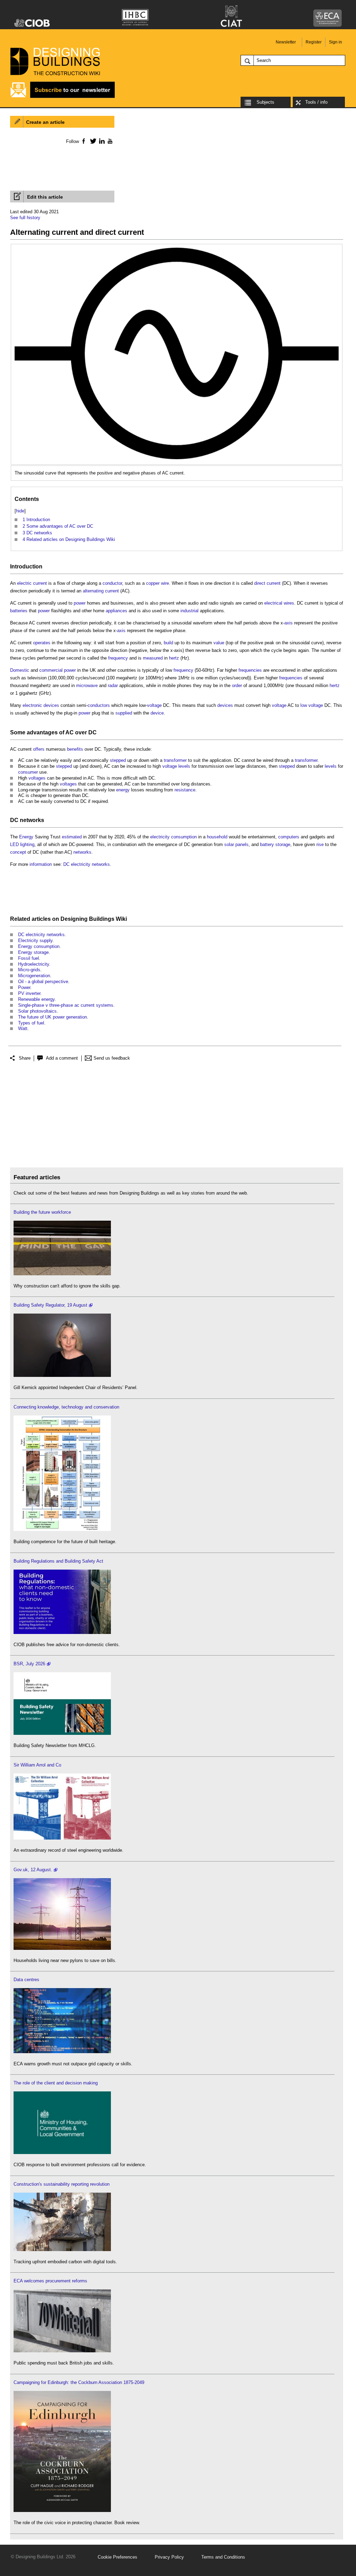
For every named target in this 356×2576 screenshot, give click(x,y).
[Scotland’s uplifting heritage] (62, 1838)
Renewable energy (36, 999)
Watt (23, 1028)
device (157, 713)
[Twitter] (92, 141)
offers (39, 749)
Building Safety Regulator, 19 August (50, 1305)
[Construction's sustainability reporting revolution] (62, 2250)
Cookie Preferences (118, 2557)
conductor (112, 583)
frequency (118, 658)
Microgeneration (34, 976)
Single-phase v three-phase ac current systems (66, 1005)
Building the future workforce (42, 1212)
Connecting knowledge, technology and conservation (66, 1407)
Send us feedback (112, 1058)
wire (165, 583)
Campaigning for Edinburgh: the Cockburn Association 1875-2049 (79, 2382)
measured (153, 658)
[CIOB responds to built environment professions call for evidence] (62, 2152)
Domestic (20, 670)
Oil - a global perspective (43, 982)
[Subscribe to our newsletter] (63, 97)
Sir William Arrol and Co (37, 1765)
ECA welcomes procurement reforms (50, 2281)
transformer (175, 760)
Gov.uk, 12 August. (33, 1870)
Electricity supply (35, 940)
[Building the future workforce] (62, 1274)
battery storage (275, 844)
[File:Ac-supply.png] (177, 251)
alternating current (101, 591)
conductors (99, 705)
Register (314, 42)
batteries (19, 611)
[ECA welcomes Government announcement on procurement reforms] (62, 2351)
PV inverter (29, 993)
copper (153, 583)
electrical (273, 603)
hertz (174, 658)
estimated (72, 837)
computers (289, 837)
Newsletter (286, 42)
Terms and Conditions (223, 2557)
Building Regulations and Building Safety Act (58, 1561)
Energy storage (33, 952)
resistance (185, 790)
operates (42, 643)
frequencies (250, 670)
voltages (37, 778)
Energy (26, 837)
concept (18, 852)
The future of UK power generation (52, 1017)
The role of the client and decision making (56, 2083)
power (80, 603)
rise (320, 844)
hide (20, 511)
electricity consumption (173, 837)
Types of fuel (31, 1023)
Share (25, 1058)
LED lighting (22, 844)
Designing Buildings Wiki (94, 919)
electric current (32, 583)
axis (289, 623)
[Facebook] (83, 141)
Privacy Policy (169, 2557)
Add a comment (62, 1058)
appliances (116, 611)
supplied (124, 713)
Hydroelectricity (34, 964)
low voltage (312, 705)
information (41, 864)
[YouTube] (109, 141)
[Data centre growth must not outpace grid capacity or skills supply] (62, 2052)
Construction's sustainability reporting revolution (62, 2184)
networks (32, 820)
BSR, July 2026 (29, 1664)
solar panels (236, 844)
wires (289, 603)
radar (113, 685)
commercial (51, 670)
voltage (154, 705)
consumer (28, 772)
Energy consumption (39, 946)
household (217, 837)
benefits (75, 749)
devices (51, 705)
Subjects (265, 102)
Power (24, 987)
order (237, 685)
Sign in (335, 42)
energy (123, 790)
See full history (25, 218)
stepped (118, 760)
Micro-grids (29, 970)
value (219, 643)
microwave (87, 685)
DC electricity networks (87, 864)
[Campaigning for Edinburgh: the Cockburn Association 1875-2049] (62, 2510)
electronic (32, 705)
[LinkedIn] (101, 141)
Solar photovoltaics (37, 1011)
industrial (189, 611)
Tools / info (316, 102)
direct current (267, 583)
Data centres (26, 1980)
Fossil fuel (29, 958)
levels (184, 766)
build (168, 643)
